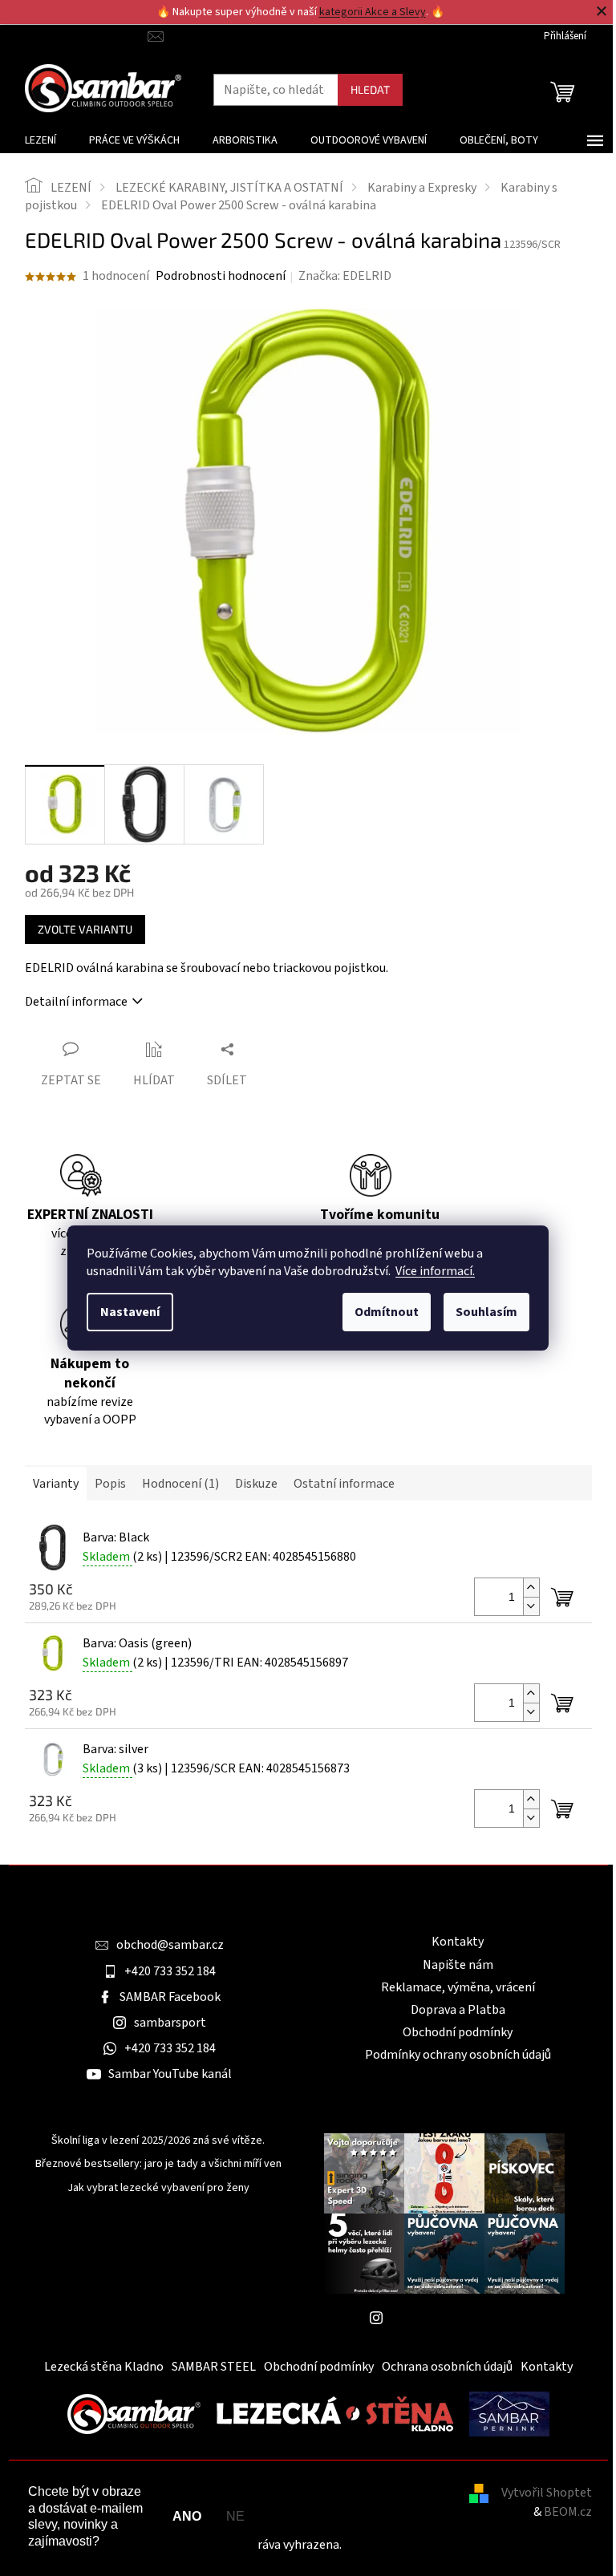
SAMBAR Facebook (170, 1997)
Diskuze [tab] (256, 1484)
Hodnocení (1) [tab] (180, 1484)
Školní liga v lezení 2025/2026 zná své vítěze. (158, 2141)
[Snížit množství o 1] (531, 1606)
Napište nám (458, 1965)
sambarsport (170, 2023)
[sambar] (134, 2413)
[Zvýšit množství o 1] (531, 1588)
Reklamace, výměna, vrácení (458, 1987)
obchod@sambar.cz (170, 1945)
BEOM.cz (568, 2512)
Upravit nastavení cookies (415, 2545)
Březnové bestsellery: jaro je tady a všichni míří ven (158, 2164)
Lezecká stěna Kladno (104, 2367)
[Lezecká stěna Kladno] (335, 2413)
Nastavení (130, 1312)
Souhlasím (486, 1312)
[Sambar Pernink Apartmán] (509, 2413)
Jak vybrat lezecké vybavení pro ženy (158, 2188)
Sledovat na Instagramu (456, 2318)
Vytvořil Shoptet (547, 2493)
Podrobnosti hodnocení (221, 276)
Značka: (345, 276)
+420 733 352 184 (170, 1971)
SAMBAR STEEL (214, 2367)
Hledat (370, 89)
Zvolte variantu (85, 929)
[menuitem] (41, 140)
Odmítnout (387, 1312)
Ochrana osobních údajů (447, 2367)
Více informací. (435, 1271)
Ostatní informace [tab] (344, 1484)
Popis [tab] (110, 1484)
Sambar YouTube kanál (170, 2074)
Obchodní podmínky (458, 2032)
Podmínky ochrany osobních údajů (458, 2055)
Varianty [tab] (56, 1484)
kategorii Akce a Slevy (373, 12)
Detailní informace (76, 1002)
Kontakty (458, 1942)
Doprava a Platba (458, 2010)
